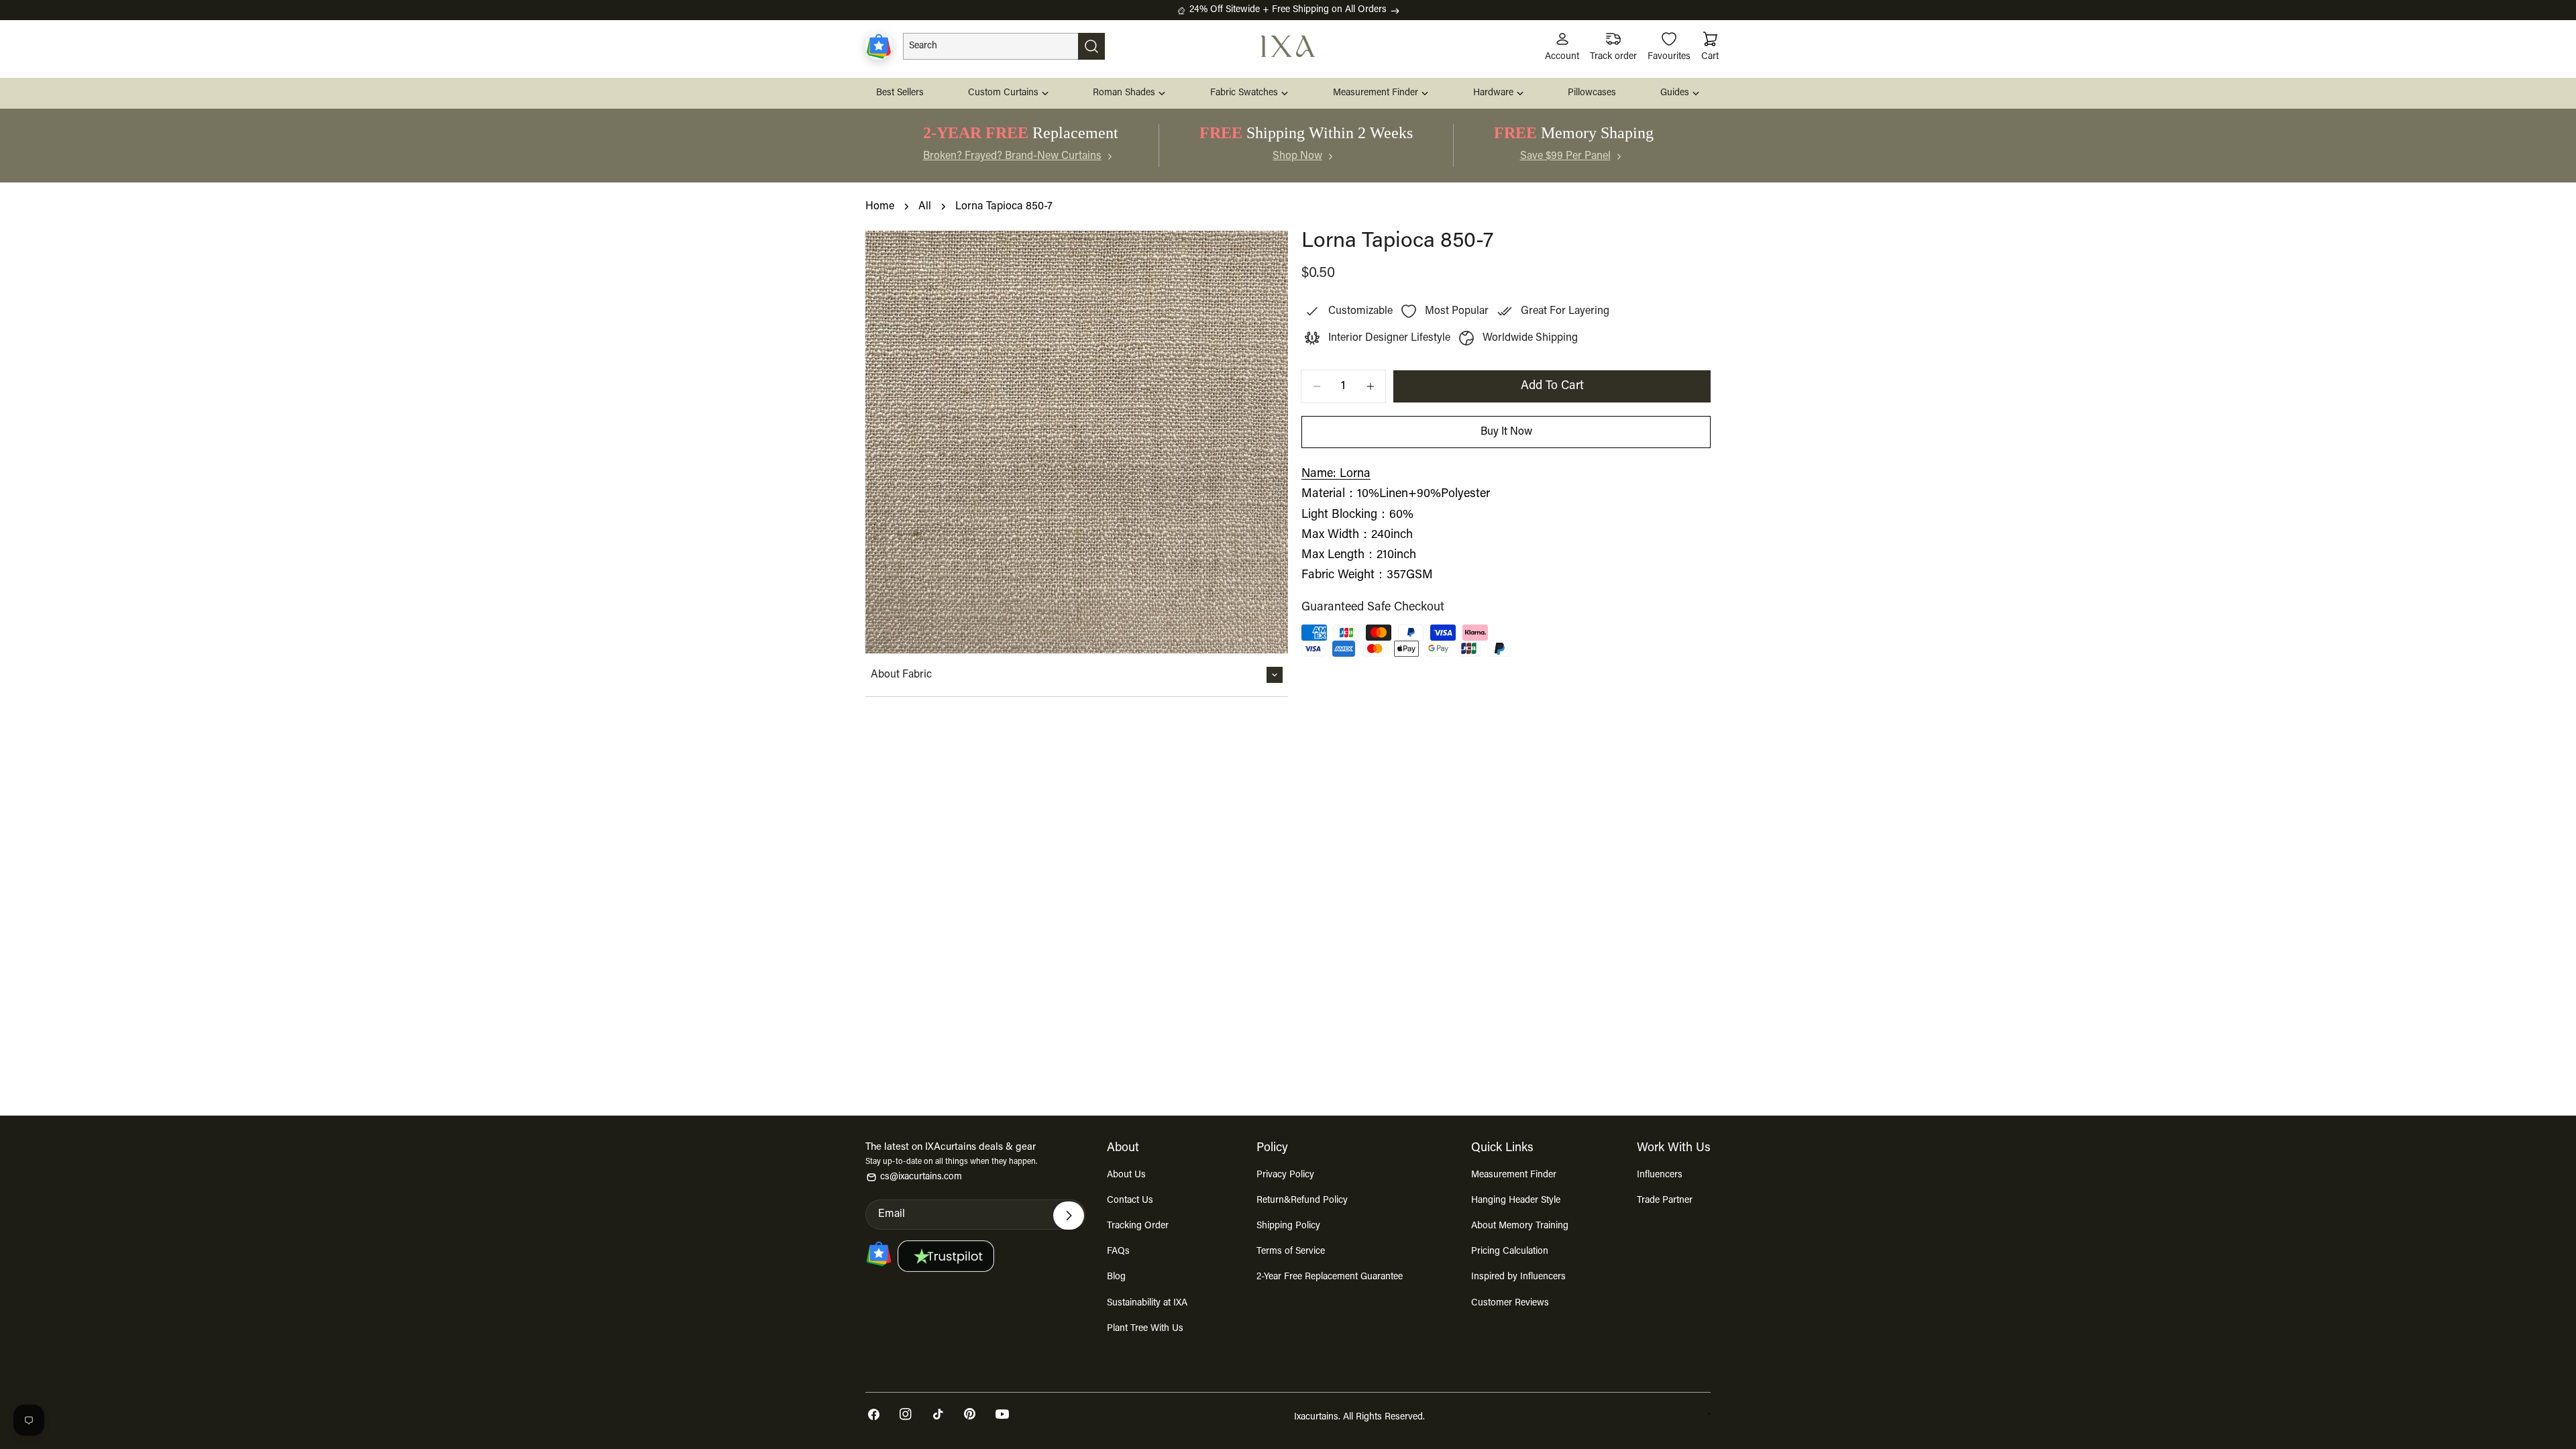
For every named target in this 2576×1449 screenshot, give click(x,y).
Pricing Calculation (1510, 1252)
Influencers (1660, 1175)
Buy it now (1506, 432)
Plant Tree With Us (1145, 1329)
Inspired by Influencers (1518, 1277)
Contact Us (1130, 1201)
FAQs (1118, 1252)
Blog (1116, 1277)
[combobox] (1004, 46)
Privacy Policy (1285, 1175)
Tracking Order (1138, 1226)
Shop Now (1297, 156)
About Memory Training (1520, 1226)
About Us (1126, 1175)
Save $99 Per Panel (1565, 156)
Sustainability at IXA (1147, 1303)
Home (880, 207)
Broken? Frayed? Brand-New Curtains (1012, 156)
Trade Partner (1665, 1201)
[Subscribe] (1069, 1216)
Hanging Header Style (1516, 1201)
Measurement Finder (1514, 1175)
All (925, 207)
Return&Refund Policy (1302, 1201)
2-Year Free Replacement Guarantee (1330, 1277)
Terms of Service (1291, 1252)
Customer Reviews (1510, 1303)
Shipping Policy (1288, 1226)
